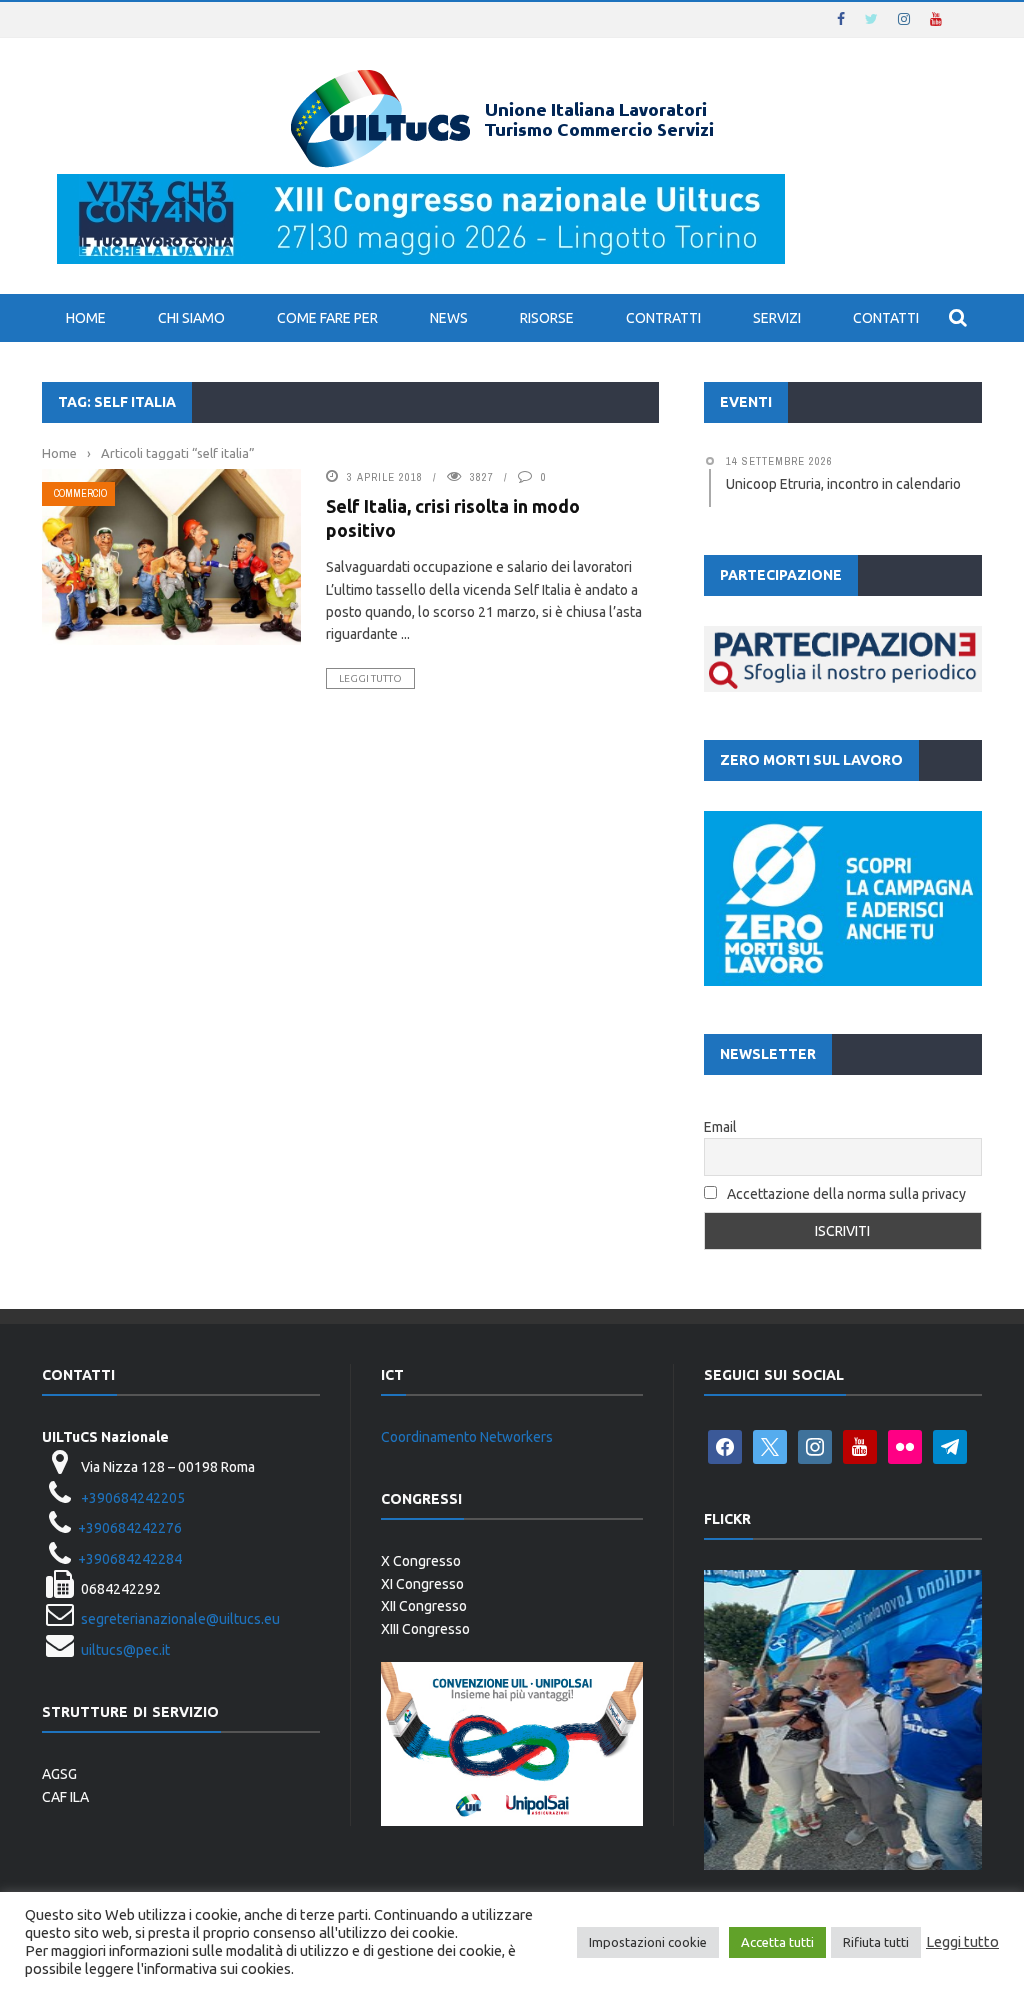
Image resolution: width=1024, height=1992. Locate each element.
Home (86, 318)
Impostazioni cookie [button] (648, 1942)
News (449, 318)
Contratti (663, 318)
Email (720, 1127)
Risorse (547, 318)
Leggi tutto (370, 678)
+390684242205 (133, 1498)
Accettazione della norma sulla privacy (846, 1194)
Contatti (886, 318)
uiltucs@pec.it (125, 1650)
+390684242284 (130, 1559)
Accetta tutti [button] (777, 1942)
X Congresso (421, 1561)
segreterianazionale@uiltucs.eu (180, 1619)
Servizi (777, 318)
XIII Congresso (425, 1629)
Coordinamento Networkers (467, 1437)
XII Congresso (424, 1606)
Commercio (80, 493)
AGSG (59, 1774)
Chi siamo (191, 318)
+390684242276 (130, 1528)
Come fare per (327, 318)
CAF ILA (65, 1797)
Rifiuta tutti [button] (876, 1942)
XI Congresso (422, 1584)
